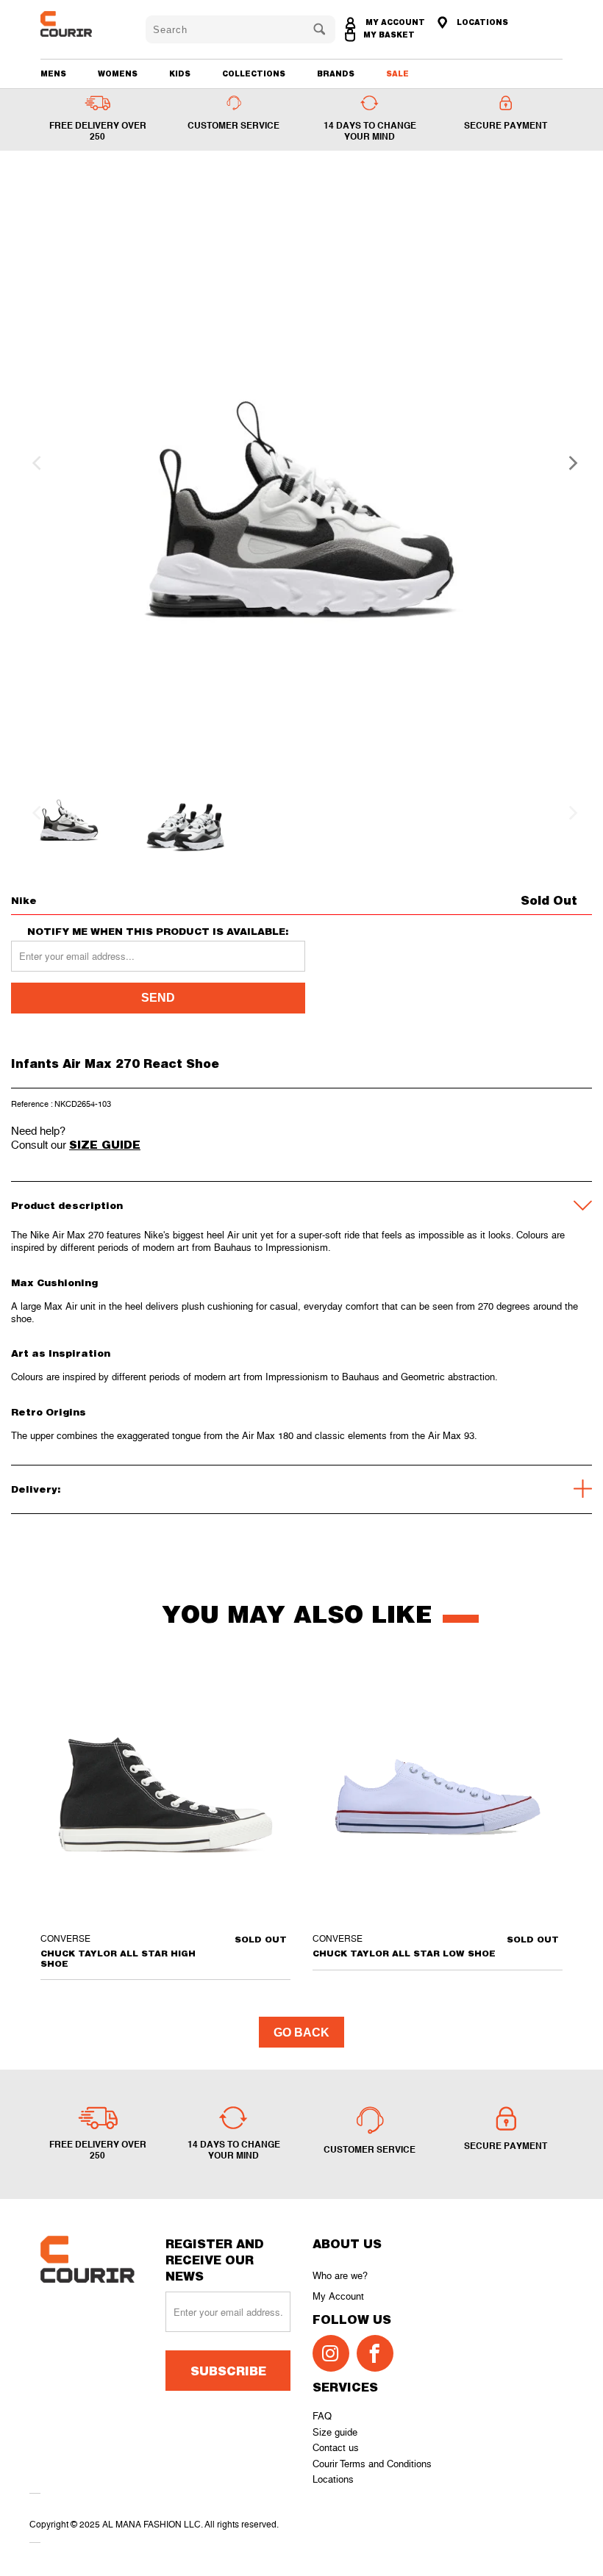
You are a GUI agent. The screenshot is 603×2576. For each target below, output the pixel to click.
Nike (24, 900)
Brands (336, 73)
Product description (67, 1205)
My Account (338, 2296)
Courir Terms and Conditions (372, 2464)
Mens (53, 73)
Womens (118, 73)
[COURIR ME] (82, 24)
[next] (568, 463)
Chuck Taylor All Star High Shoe (165, 1795)
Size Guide (105, 1144)
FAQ (322, 2416)
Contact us (336, 2448)
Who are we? (340, 2276)
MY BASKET (389, 35)
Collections (254, 73)
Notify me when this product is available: (158, 932)
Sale (397, 73)
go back (301, 2033)
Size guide (335, 2432)
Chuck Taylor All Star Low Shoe (438, 1795)
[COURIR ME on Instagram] (331, 2353)
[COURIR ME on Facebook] (375, 2353)
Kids (180, 73)
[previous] (35, 463)
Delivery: (36, 1489)
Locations (333, 2479)
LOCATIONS (481, 22)
